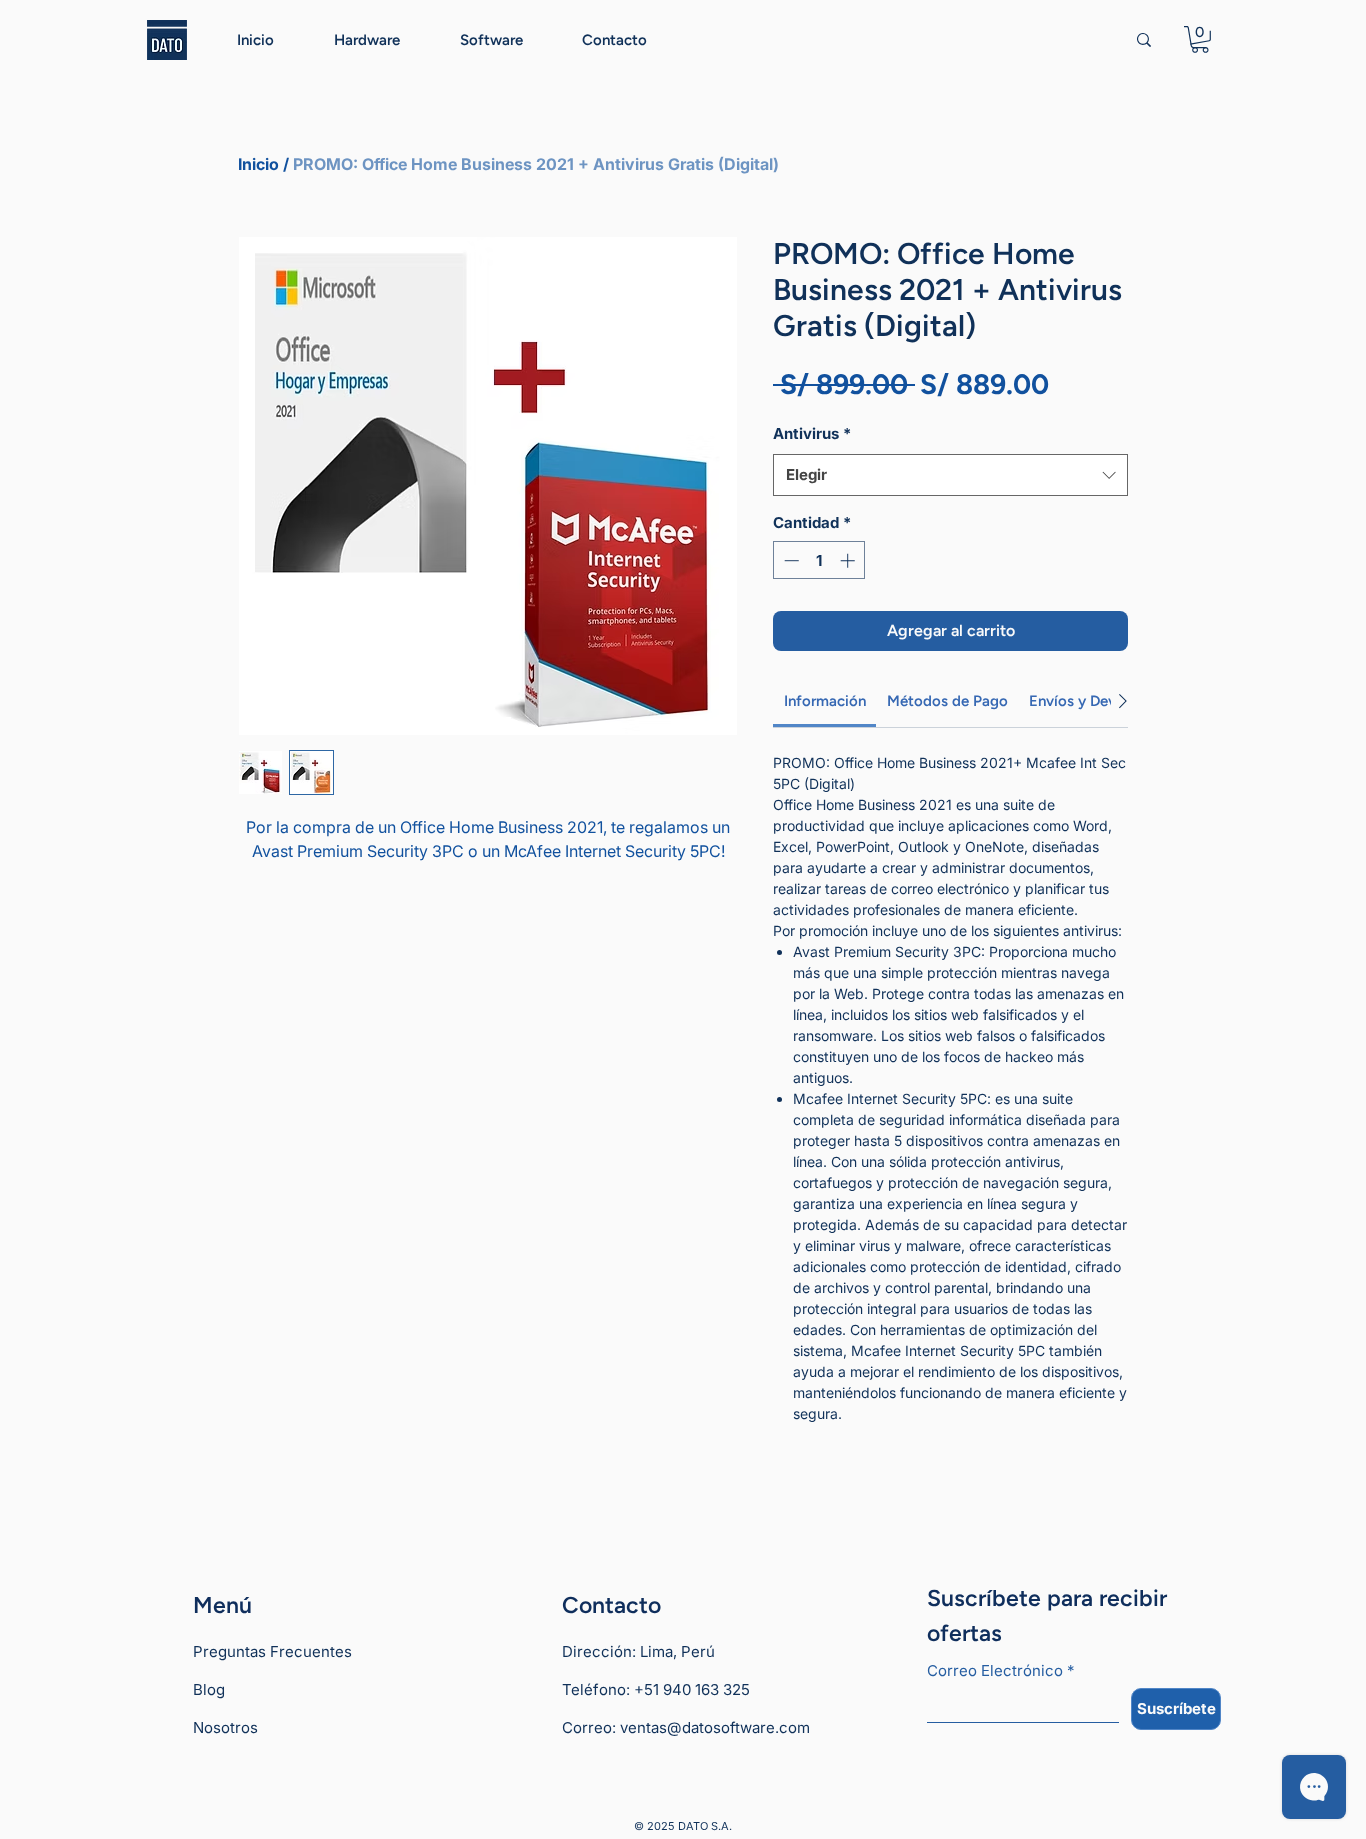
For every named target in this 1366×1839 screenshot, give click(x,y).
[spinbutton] (819, 560)
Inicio (258, 164)
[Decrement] (789, 560)
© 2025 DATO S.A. (683, 1826)
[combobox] (950, 475)
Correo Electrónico (1000, 1671)
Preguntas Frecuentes (272, 1651)
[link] (825, 701)
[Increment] (849, 560)
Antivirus (812, 433)
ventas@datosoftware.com (715, 1727)
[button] (1200, 39)
